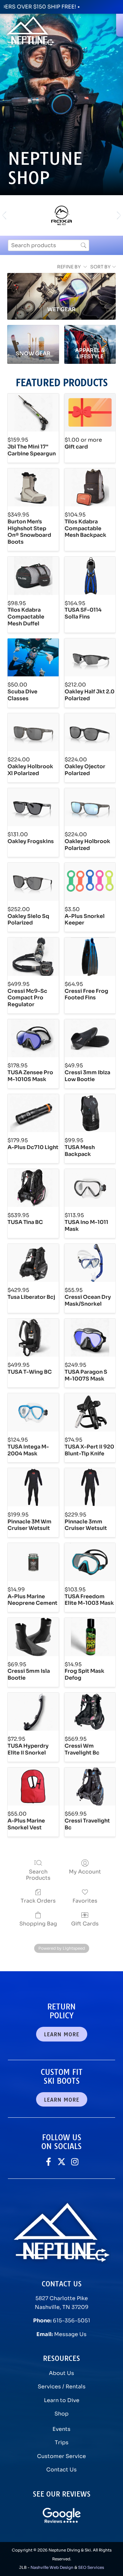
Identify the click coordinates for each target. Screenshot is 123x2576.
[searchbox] (49, 245)
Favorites (85, 1901)
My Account (85, 1872)
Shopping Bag (38, 1924)
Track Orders (38, 1901)
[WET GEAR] (61, 287)
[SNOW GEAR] (33, 335)
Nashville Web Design (52, 2567)
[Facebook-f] (48, 2162)
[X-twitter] (61, 2162)
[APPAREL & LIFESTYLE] (90, 335)
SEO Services (91, 2567)
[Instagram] (75, 2162)
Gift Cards (85, 1924)
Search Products (38, 1875)
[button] (4, 216)
